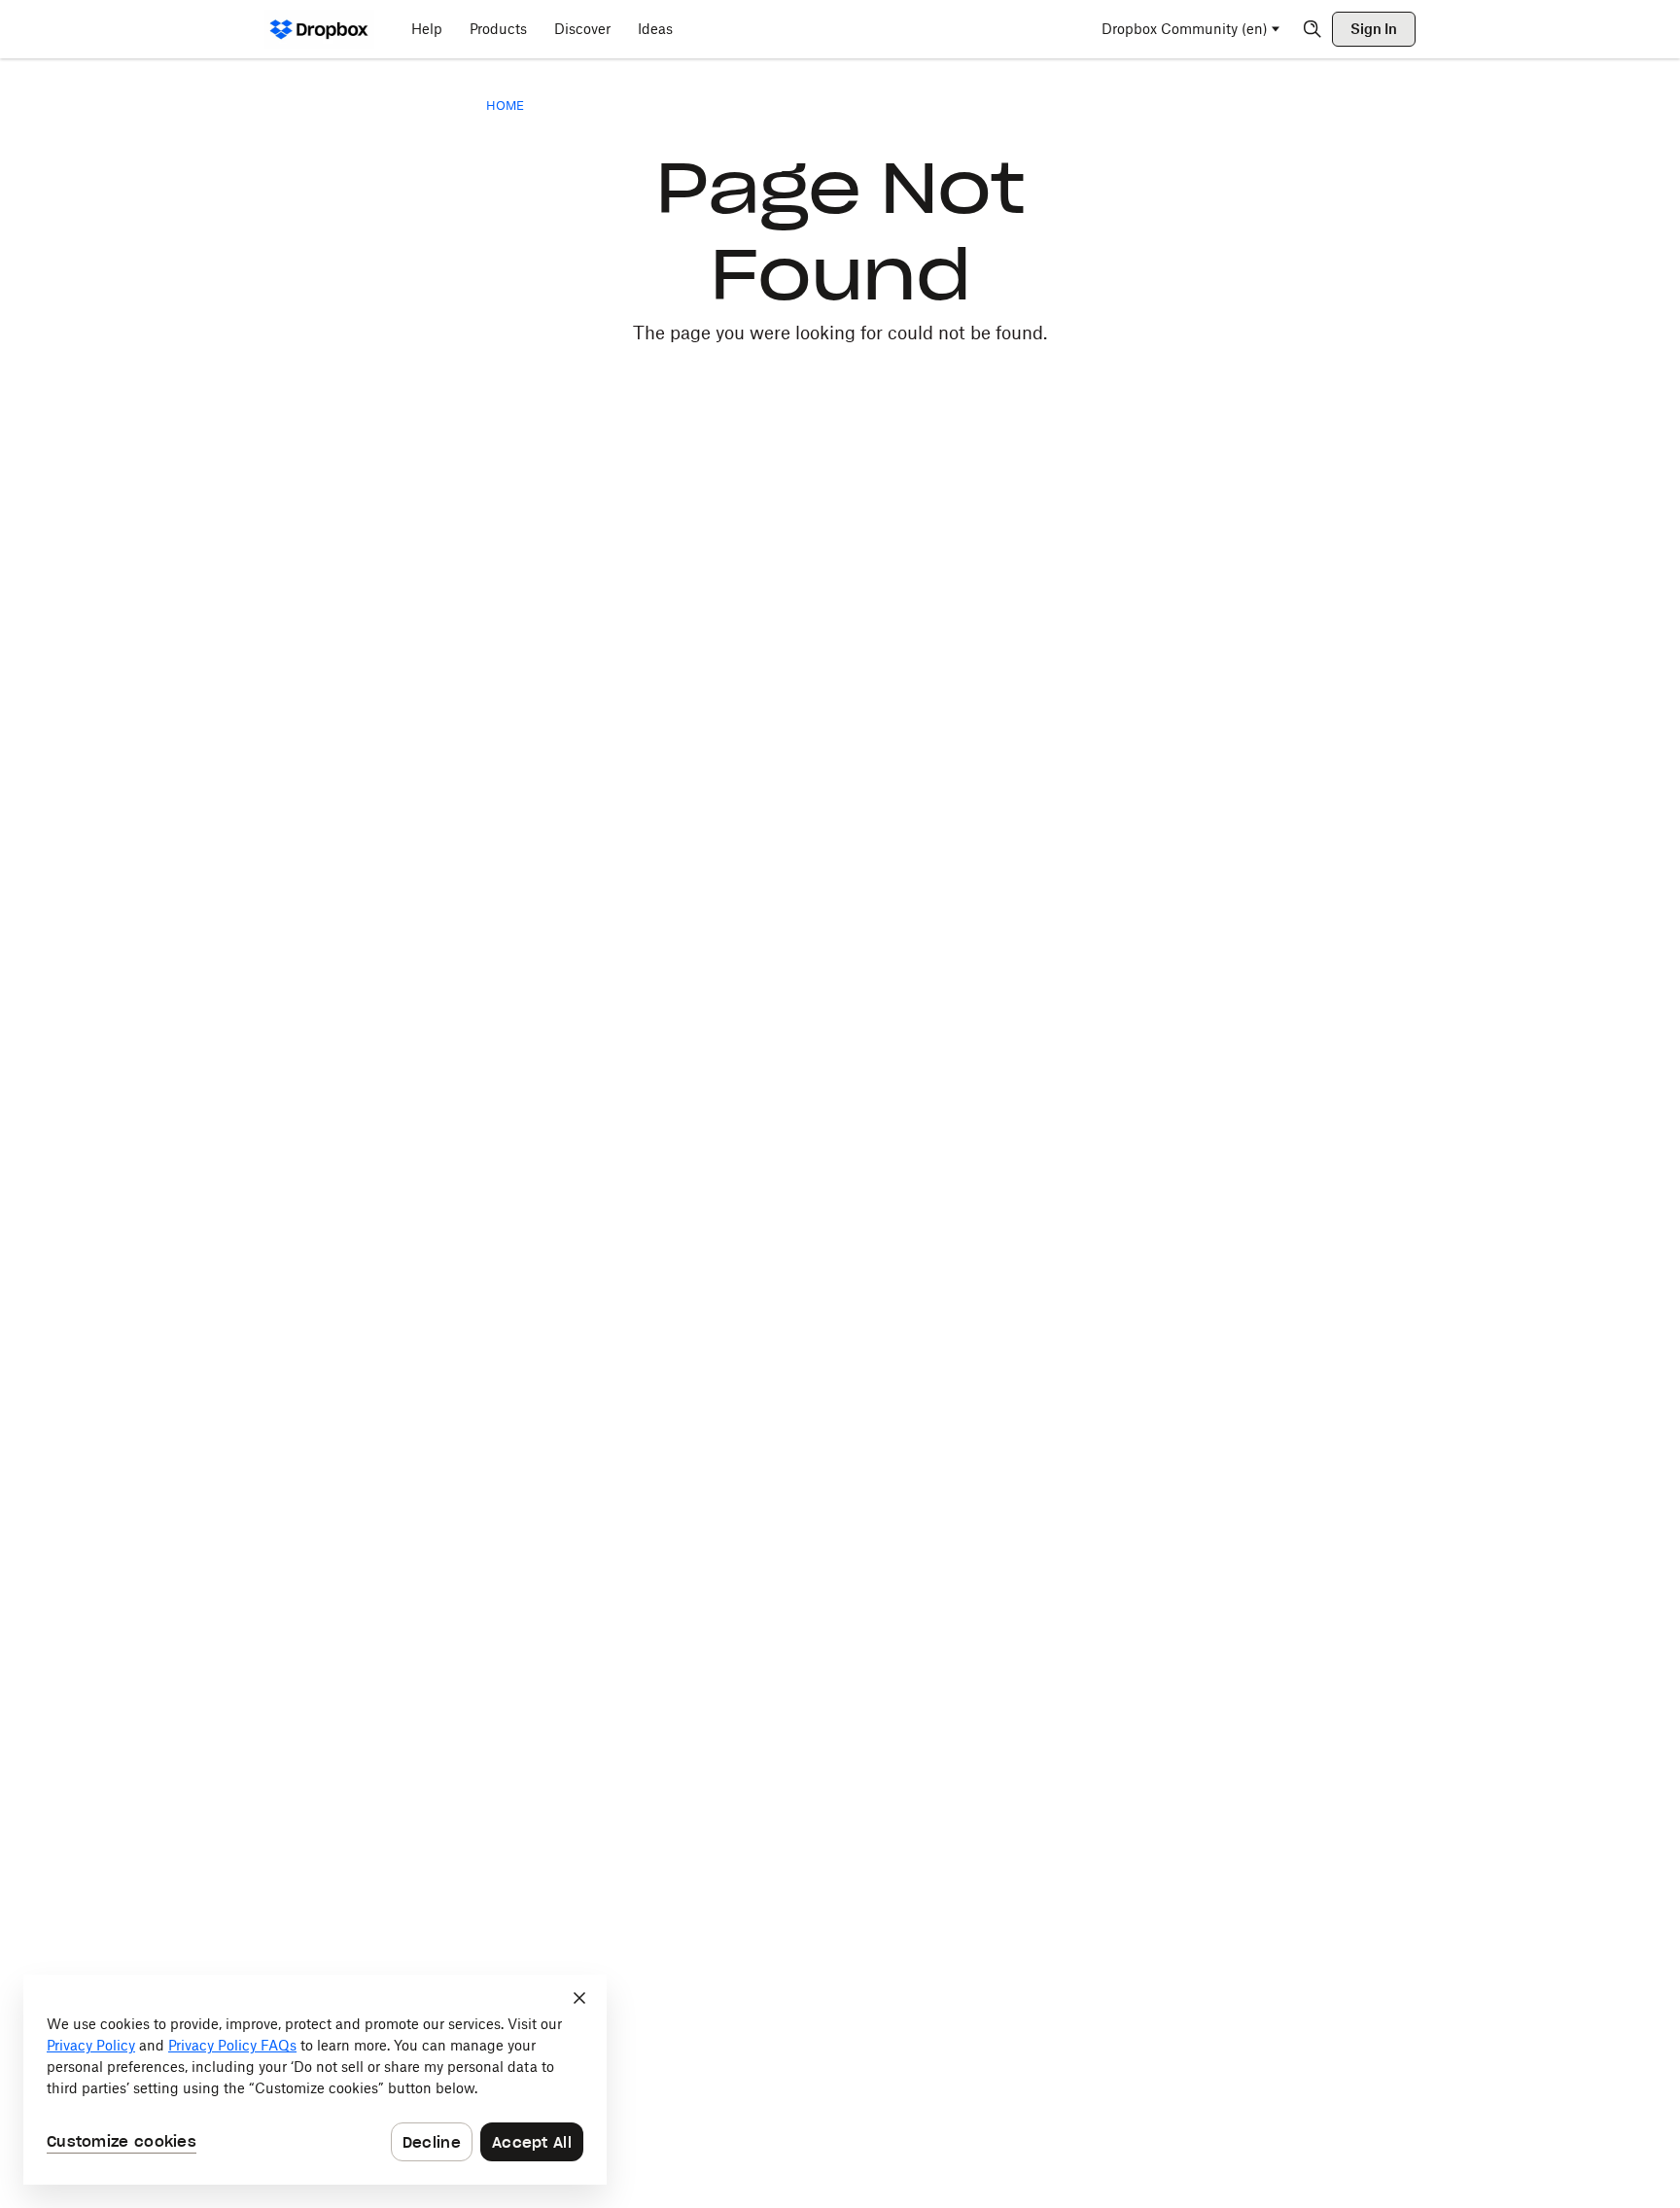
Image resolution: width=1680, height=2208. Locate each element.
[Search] (1312, 29)
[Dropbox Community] (319, 29)
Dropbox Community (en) (1185, 29)
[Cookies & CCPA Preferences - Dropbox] (315, 2080)
